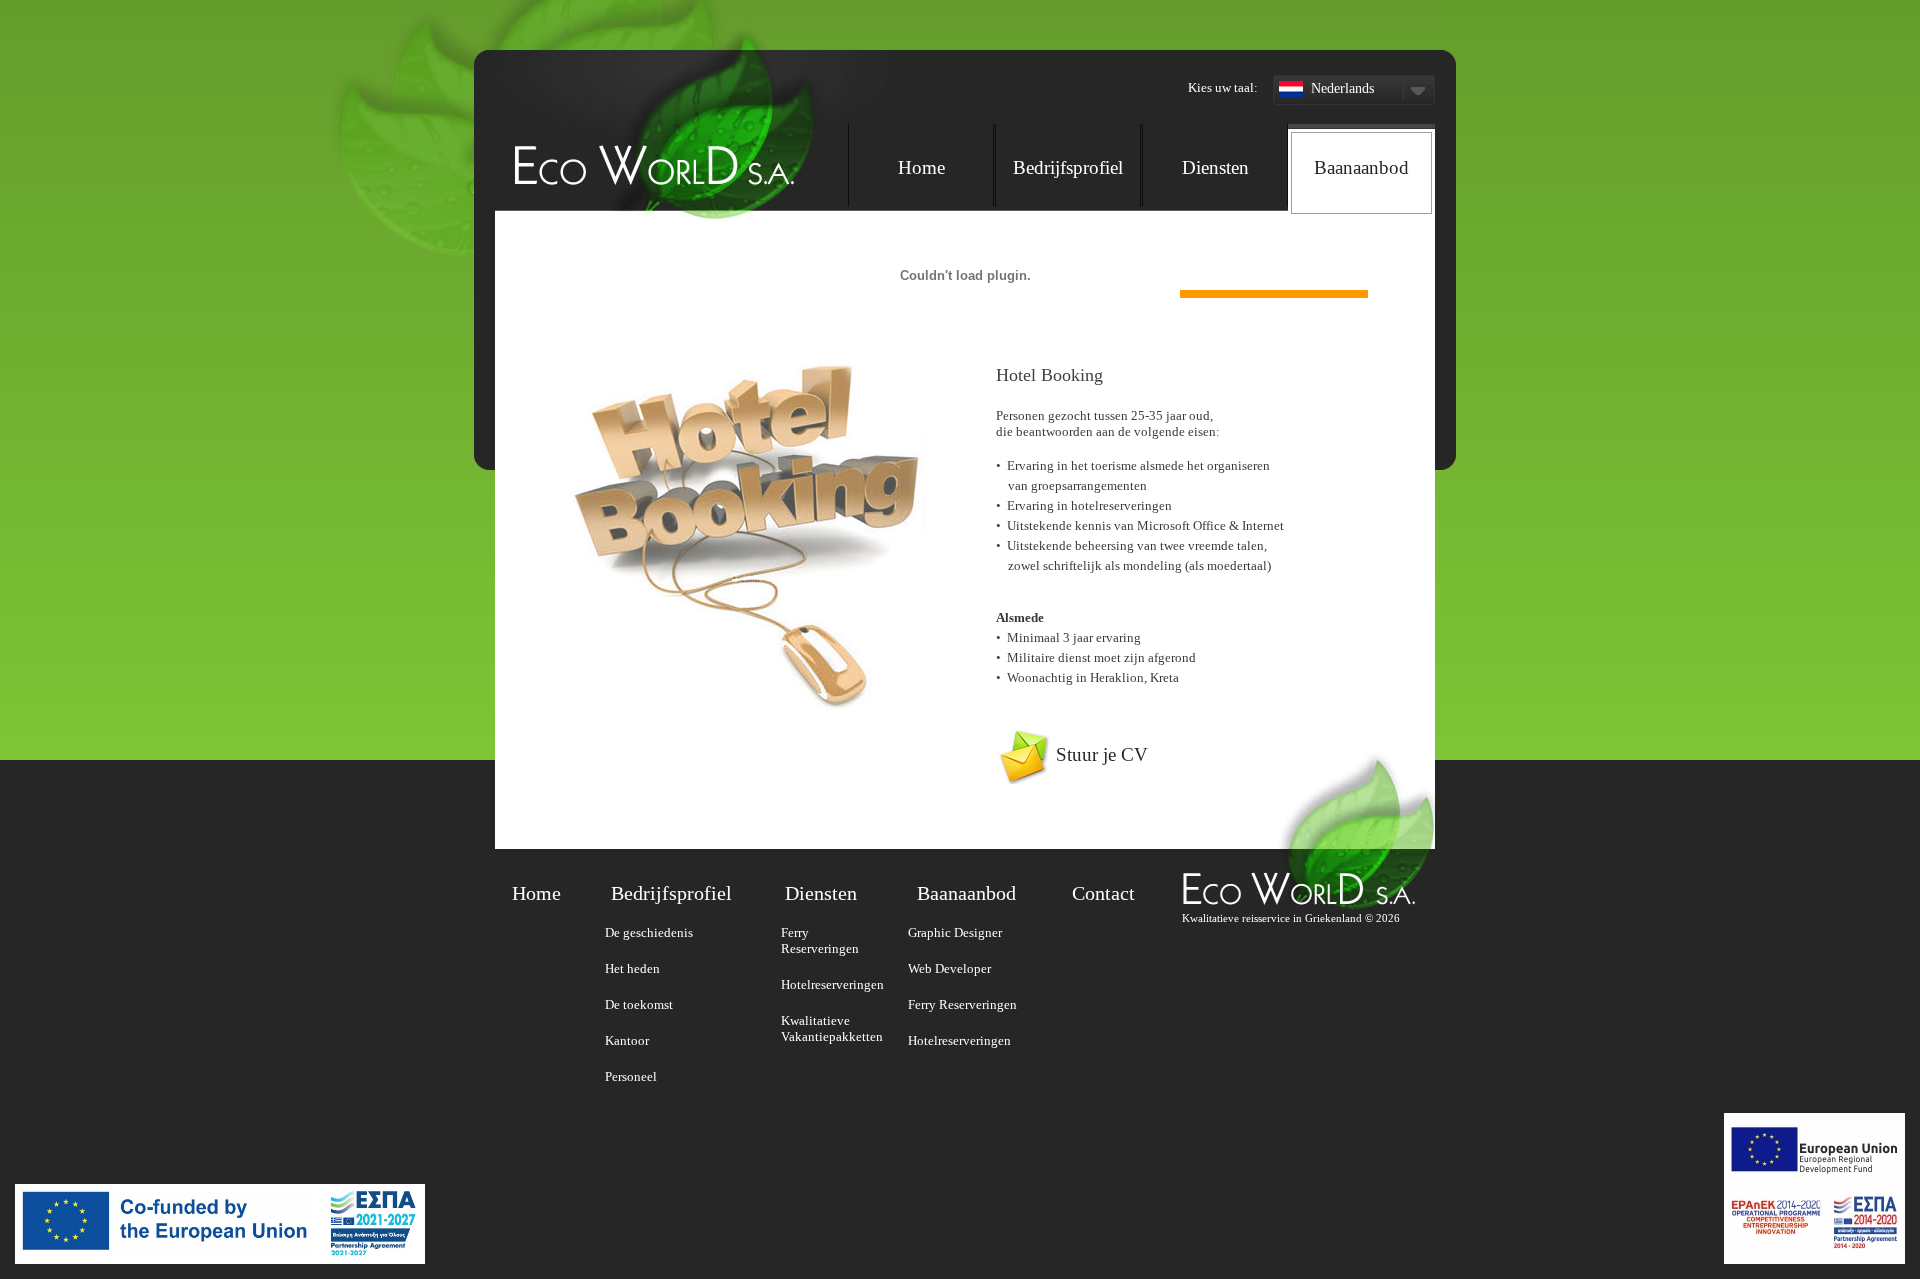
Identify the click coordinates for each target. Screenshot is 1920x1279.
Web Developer (949, 968)
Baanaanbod (1361, 167)
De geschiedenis (649, 932)
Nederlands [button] (1342, 88)
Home (921, 167)
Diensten (1215, 167)
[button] (1139, 40)
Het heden (632, 968)
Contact (1103, 893)
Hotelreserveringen (832, 984)
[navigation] (1141, 163)
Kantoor (627, 1040)
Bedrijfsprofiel (1068, 167)
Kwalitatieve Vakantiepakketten (832, 1028)
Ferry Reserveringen (820, 940)
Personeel (631, 1076)
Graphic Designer (955, 932)
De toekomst (639, 1004)
